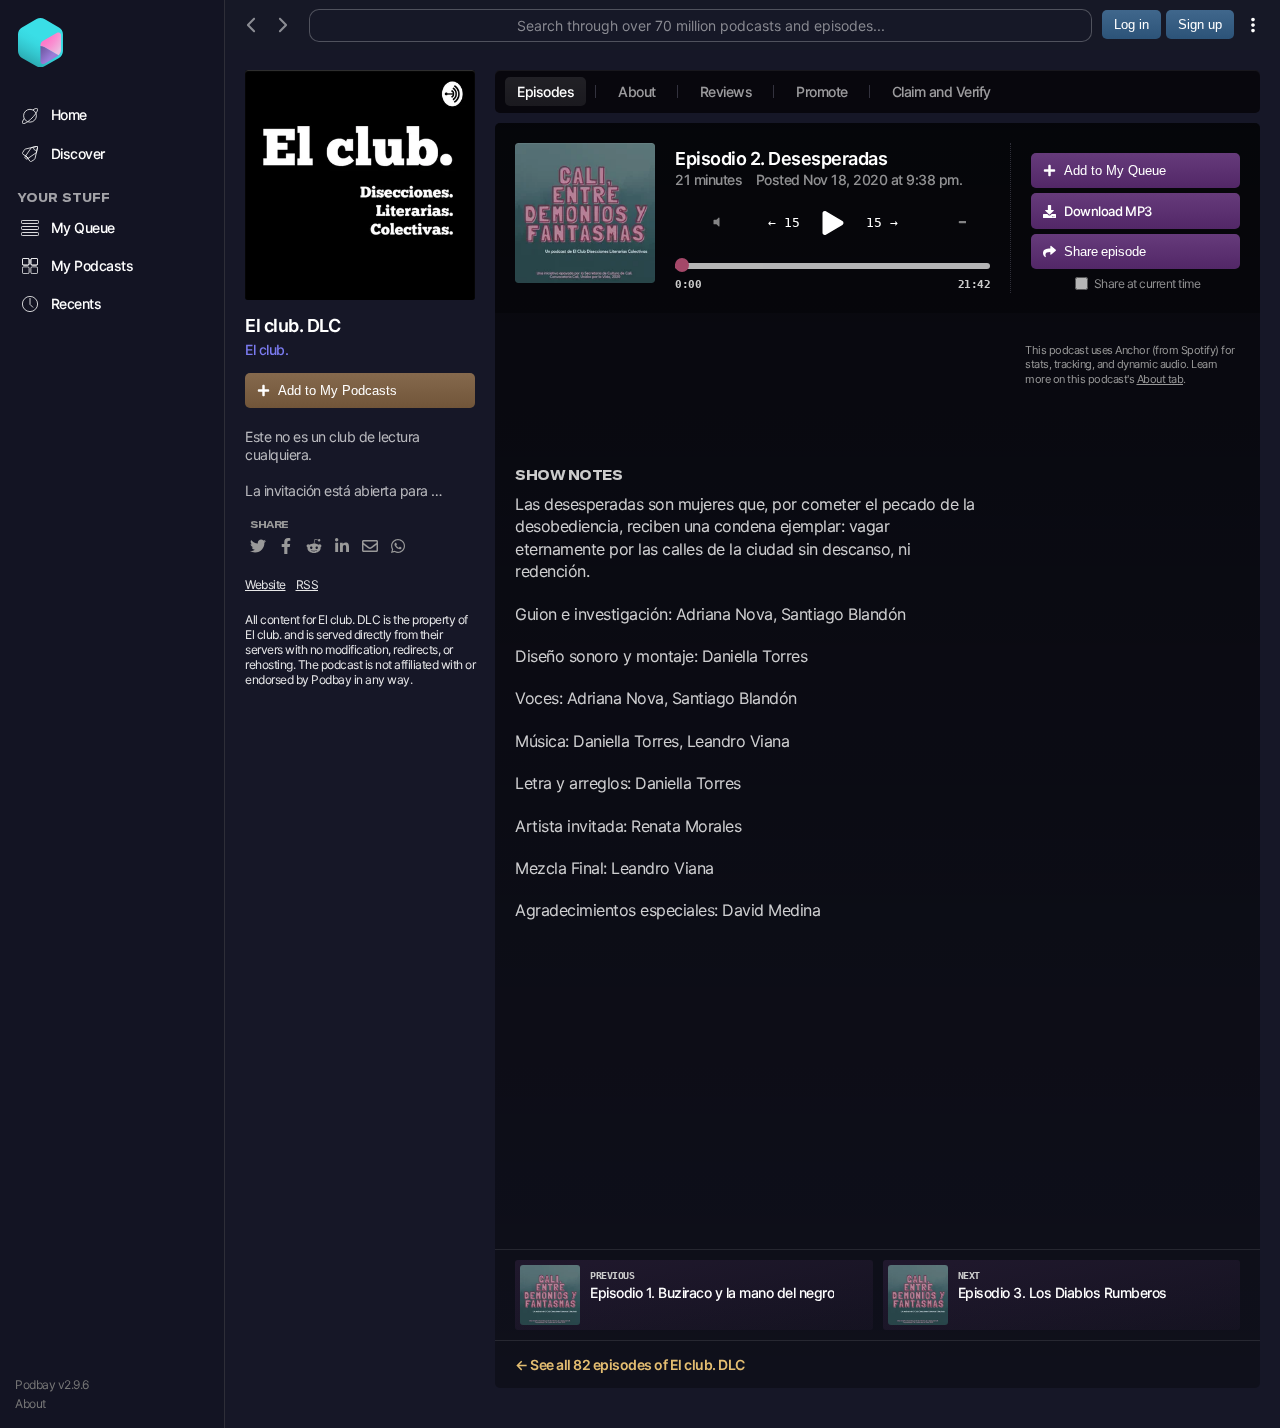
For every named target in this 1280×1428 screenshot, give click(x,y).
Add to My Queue (1115, 170)
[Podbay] (40, 61)
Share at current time (1147, 283)
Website (265, 584)
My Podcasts (92, 265)
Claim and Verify (941, 91)
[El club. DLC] (360, 185)
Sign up (1200, 24)
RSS (307, 584)
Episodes (545, 91)
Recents (76, 303)
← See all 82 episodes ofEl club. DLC (630, 1364)
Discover (78, 153)
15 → (882, 222)
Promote (822, 91)
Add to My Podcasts (337, 390)
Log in (1131, 24)
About (30, 1403)
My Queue (83, 227)
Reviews (726, 91)
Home (69, 114)
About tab (1160, 379)
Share (1105, 251)
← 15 (784, 222)
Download (1108, 211)
